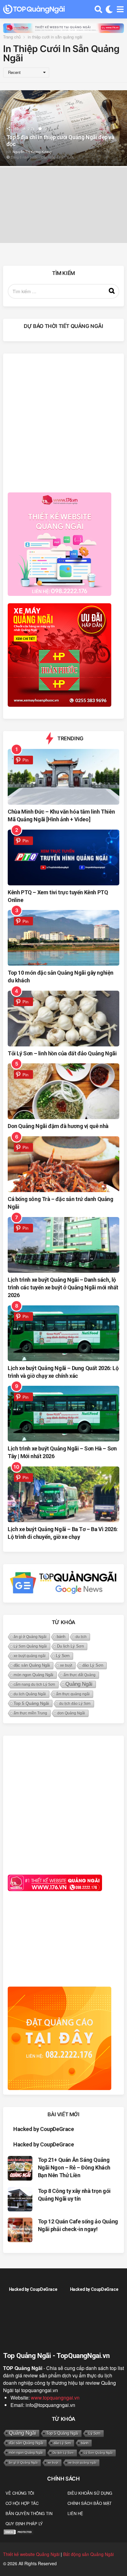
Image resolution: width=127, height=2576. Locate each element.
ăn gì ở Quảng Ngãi (30, 1637)
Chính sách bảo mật (90, 2503)
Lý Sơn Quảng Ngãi (30, 1646)
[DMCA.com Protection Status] (18, 2531)
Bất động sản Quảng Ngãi (88, 2554)
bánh (61, 1637)
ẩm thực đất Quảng (80, 1675)
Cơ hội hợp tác (22, 2503)
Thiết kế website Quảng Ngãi (31, 2554)
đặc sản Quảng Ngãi (32, 1665)
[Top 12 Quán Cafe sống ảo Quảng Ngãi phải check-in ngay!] (20, 2230)
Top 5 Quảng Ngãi (31, 1703)
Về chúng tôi (20, 2493)
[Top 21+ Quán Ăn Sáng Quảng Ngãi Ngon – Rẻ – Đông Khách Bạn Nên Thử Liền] (20, 2168)
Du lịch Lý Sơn (70, 1646)
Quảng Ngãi (79, 1684)
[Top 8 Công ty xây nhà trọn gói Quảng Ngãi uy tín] (20, 2199)
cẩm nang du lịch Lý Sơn (34, 1684)
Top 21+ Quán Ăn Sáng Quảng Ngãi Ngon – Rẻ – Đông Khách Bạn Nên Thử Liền (74, 2168)
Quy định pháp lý (24, 2523)
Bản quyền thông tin (29, 2513)
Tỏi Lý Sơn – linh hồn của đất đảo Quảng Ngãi (62, 1053)
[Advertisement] (63, 422)
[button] (98, 9)
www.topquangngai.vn (55, 2398)
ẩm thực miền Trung (30, 1713)
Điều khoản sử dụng (90, 2493)
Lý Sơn (63, 1656)
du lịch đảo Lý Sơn (75, 1704)
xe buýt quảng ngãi (30, 1656)
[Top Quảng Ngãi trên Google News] (63, 1582)
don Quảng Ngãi (71, 1713)
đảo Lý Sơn (93, 1665)
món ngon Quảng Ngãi (33, 1675)
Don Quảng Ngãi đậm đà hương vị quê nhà (58, 1126)
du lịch (81, 1637)
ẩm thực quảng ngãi (73, 1694)
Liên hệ (75, 2513)
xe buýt (66, 1665)
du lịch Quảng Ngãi (30, 1694)
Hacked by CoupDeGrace (44, 2129)
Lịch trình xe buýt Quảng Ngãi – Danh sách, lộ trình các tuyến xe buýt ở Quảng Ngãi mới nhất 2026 (63, 1287)
